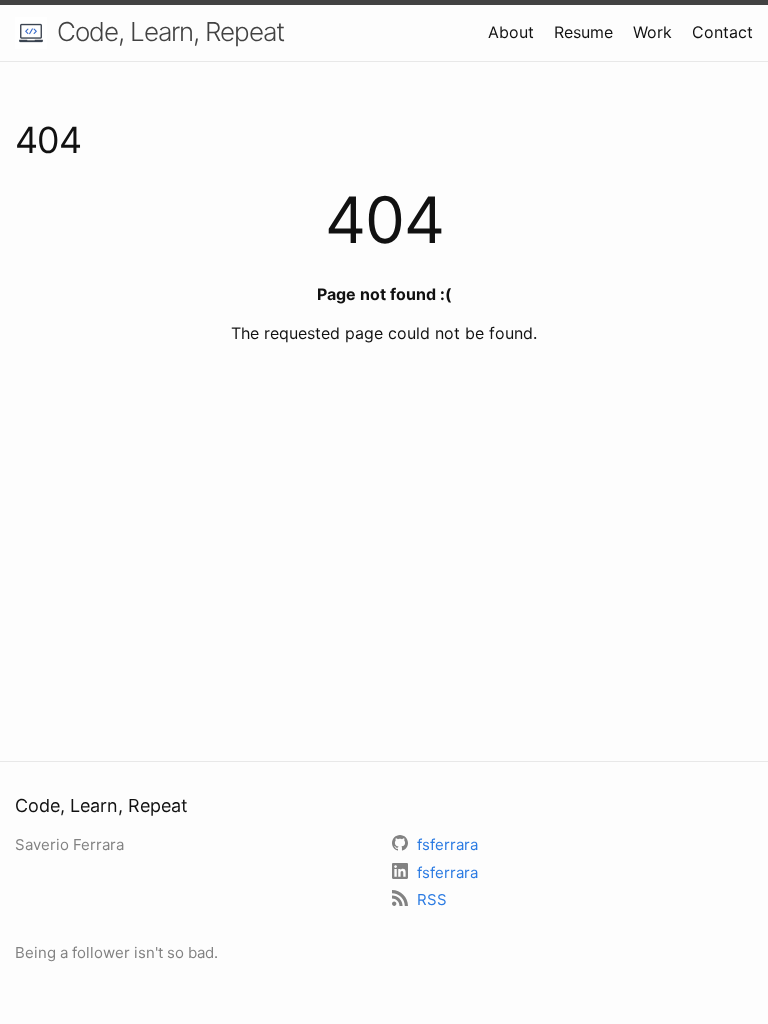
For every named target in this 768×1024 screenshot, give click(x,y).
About (511, 32)
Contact (722, 32)
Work (652, 32)
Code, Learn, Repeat (170, 31)
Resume (583, 32)
